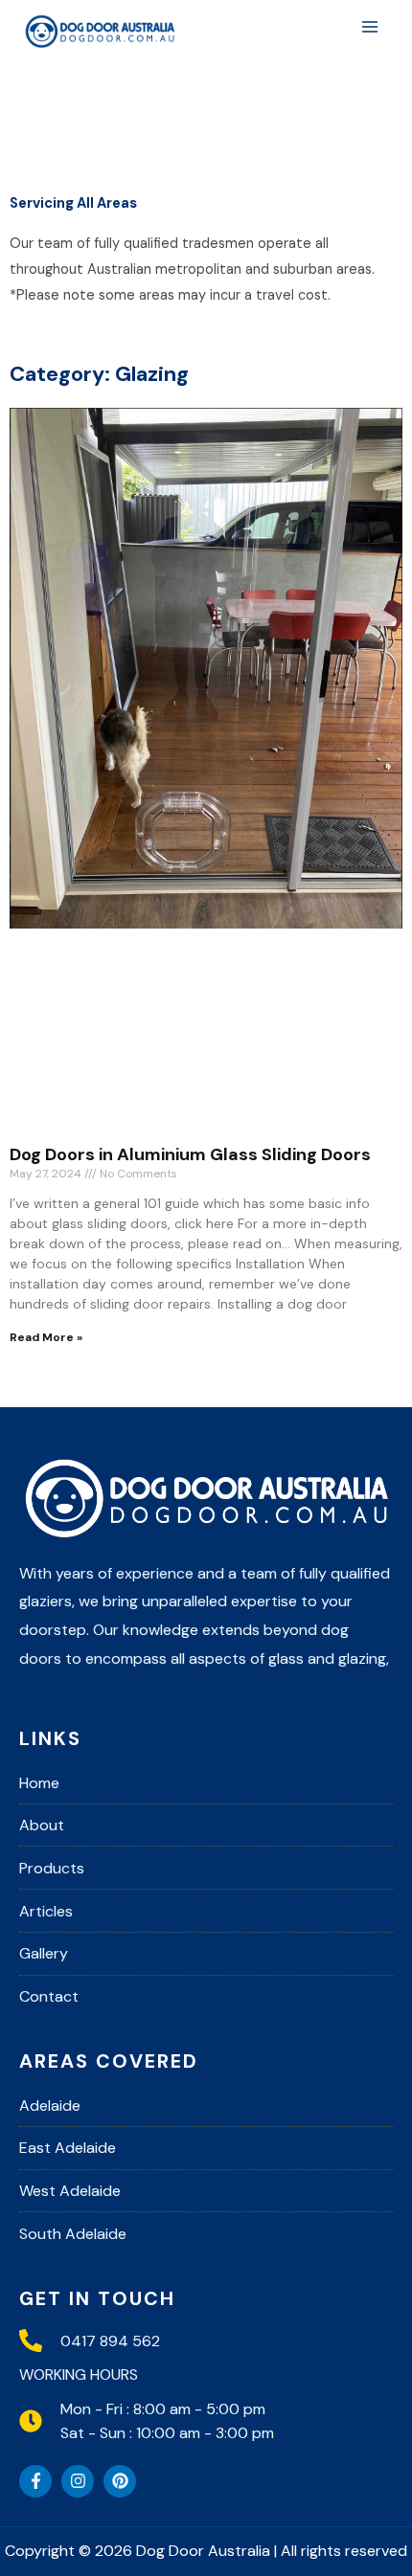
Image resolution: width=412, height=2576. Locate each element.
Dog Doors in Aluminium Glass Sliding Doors (190, 1154)
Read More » (46, 1337)
